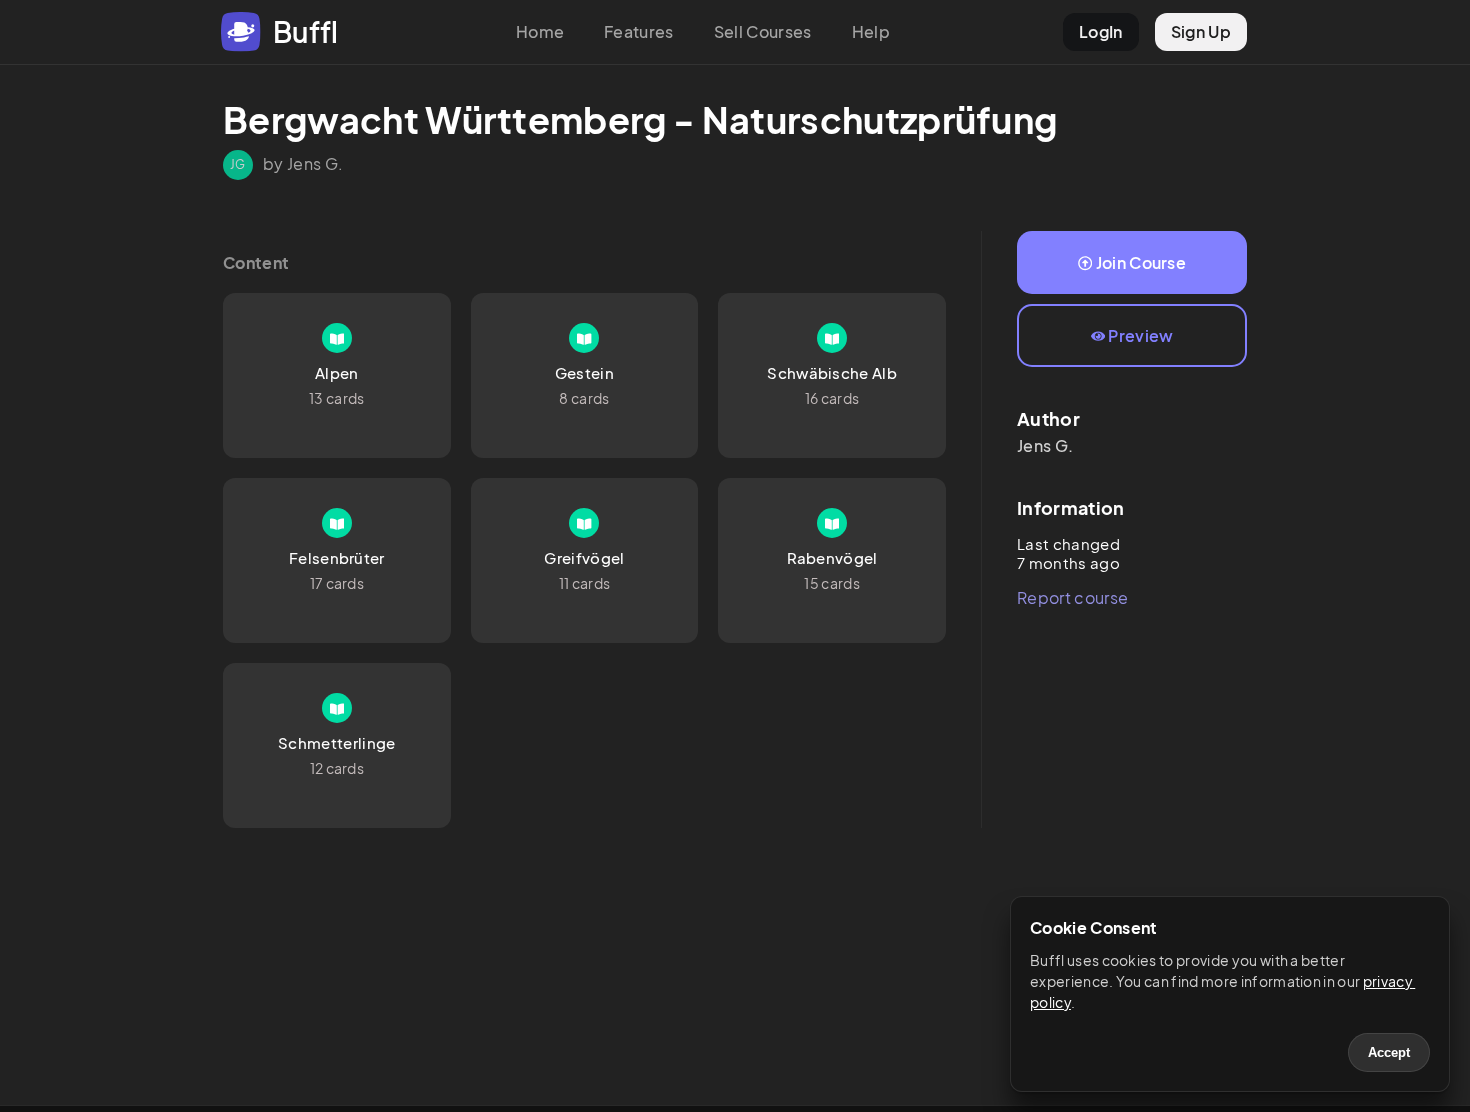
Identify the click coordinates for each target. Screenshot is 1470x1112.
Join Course (1141, 262)
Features (639, 31)
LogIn (1101, 31)
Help (871, 31)
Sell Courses (763, 31)
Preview (1140, 335)
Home (540, 31)
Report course (1072, 597)
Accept (1389, 1052)
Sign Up (1201, 31)
